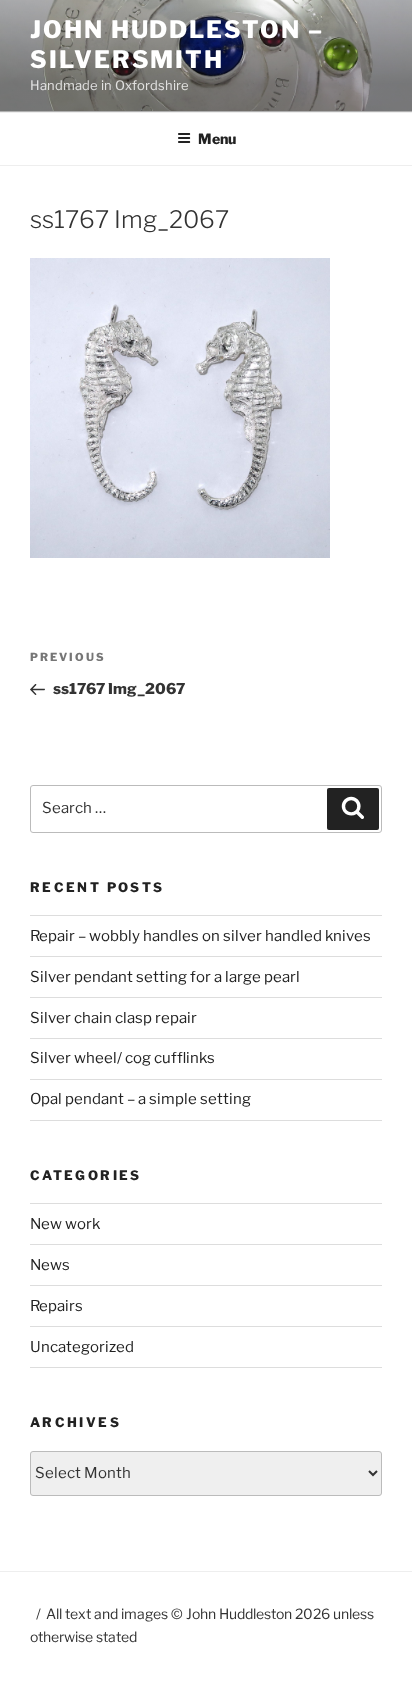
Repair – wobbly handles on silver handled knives (200, 936)
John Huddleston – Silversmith (177, 44)
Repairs (56, 1306)
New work (65, 1224)
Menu (217, 138)
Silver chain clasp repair (113, 1018)
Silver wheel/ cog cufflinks (122, 1058)
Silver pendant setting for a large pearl (165, 977)
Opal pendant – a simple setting (140, 1099)
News (50, 1265)
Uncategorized (82, 1347)
